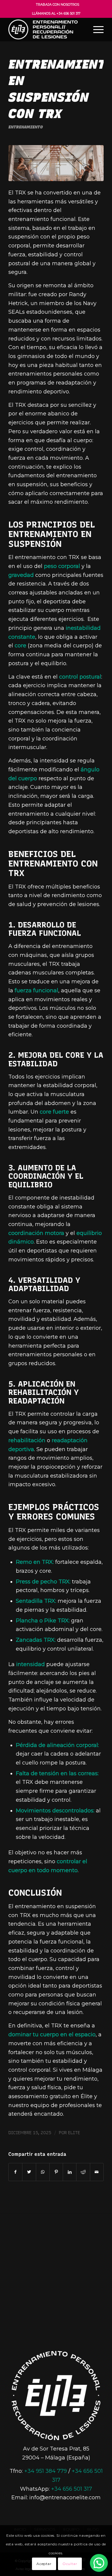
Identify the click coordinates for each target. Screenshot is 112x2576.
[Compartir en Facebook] (15, 2172)
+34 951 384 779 (46, 2471)
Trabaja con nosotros (57, 4)
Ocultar (70, 2564)
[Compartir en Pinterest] (56, 2172)
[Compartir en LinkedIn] (70, 2172)
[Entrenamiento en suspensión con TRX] (56, 163)
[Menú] (95, 29)
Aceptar (44, 2564)
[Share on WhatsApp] (43, 2172)
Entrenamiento (26, 127)
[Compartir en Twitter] (29, 2172)
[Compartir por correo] (97, 2172)
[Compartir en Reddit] (83, 2172)
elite (74, 2133)
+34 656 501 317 (72, 2489)
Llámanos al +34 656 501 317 (56, 13)
